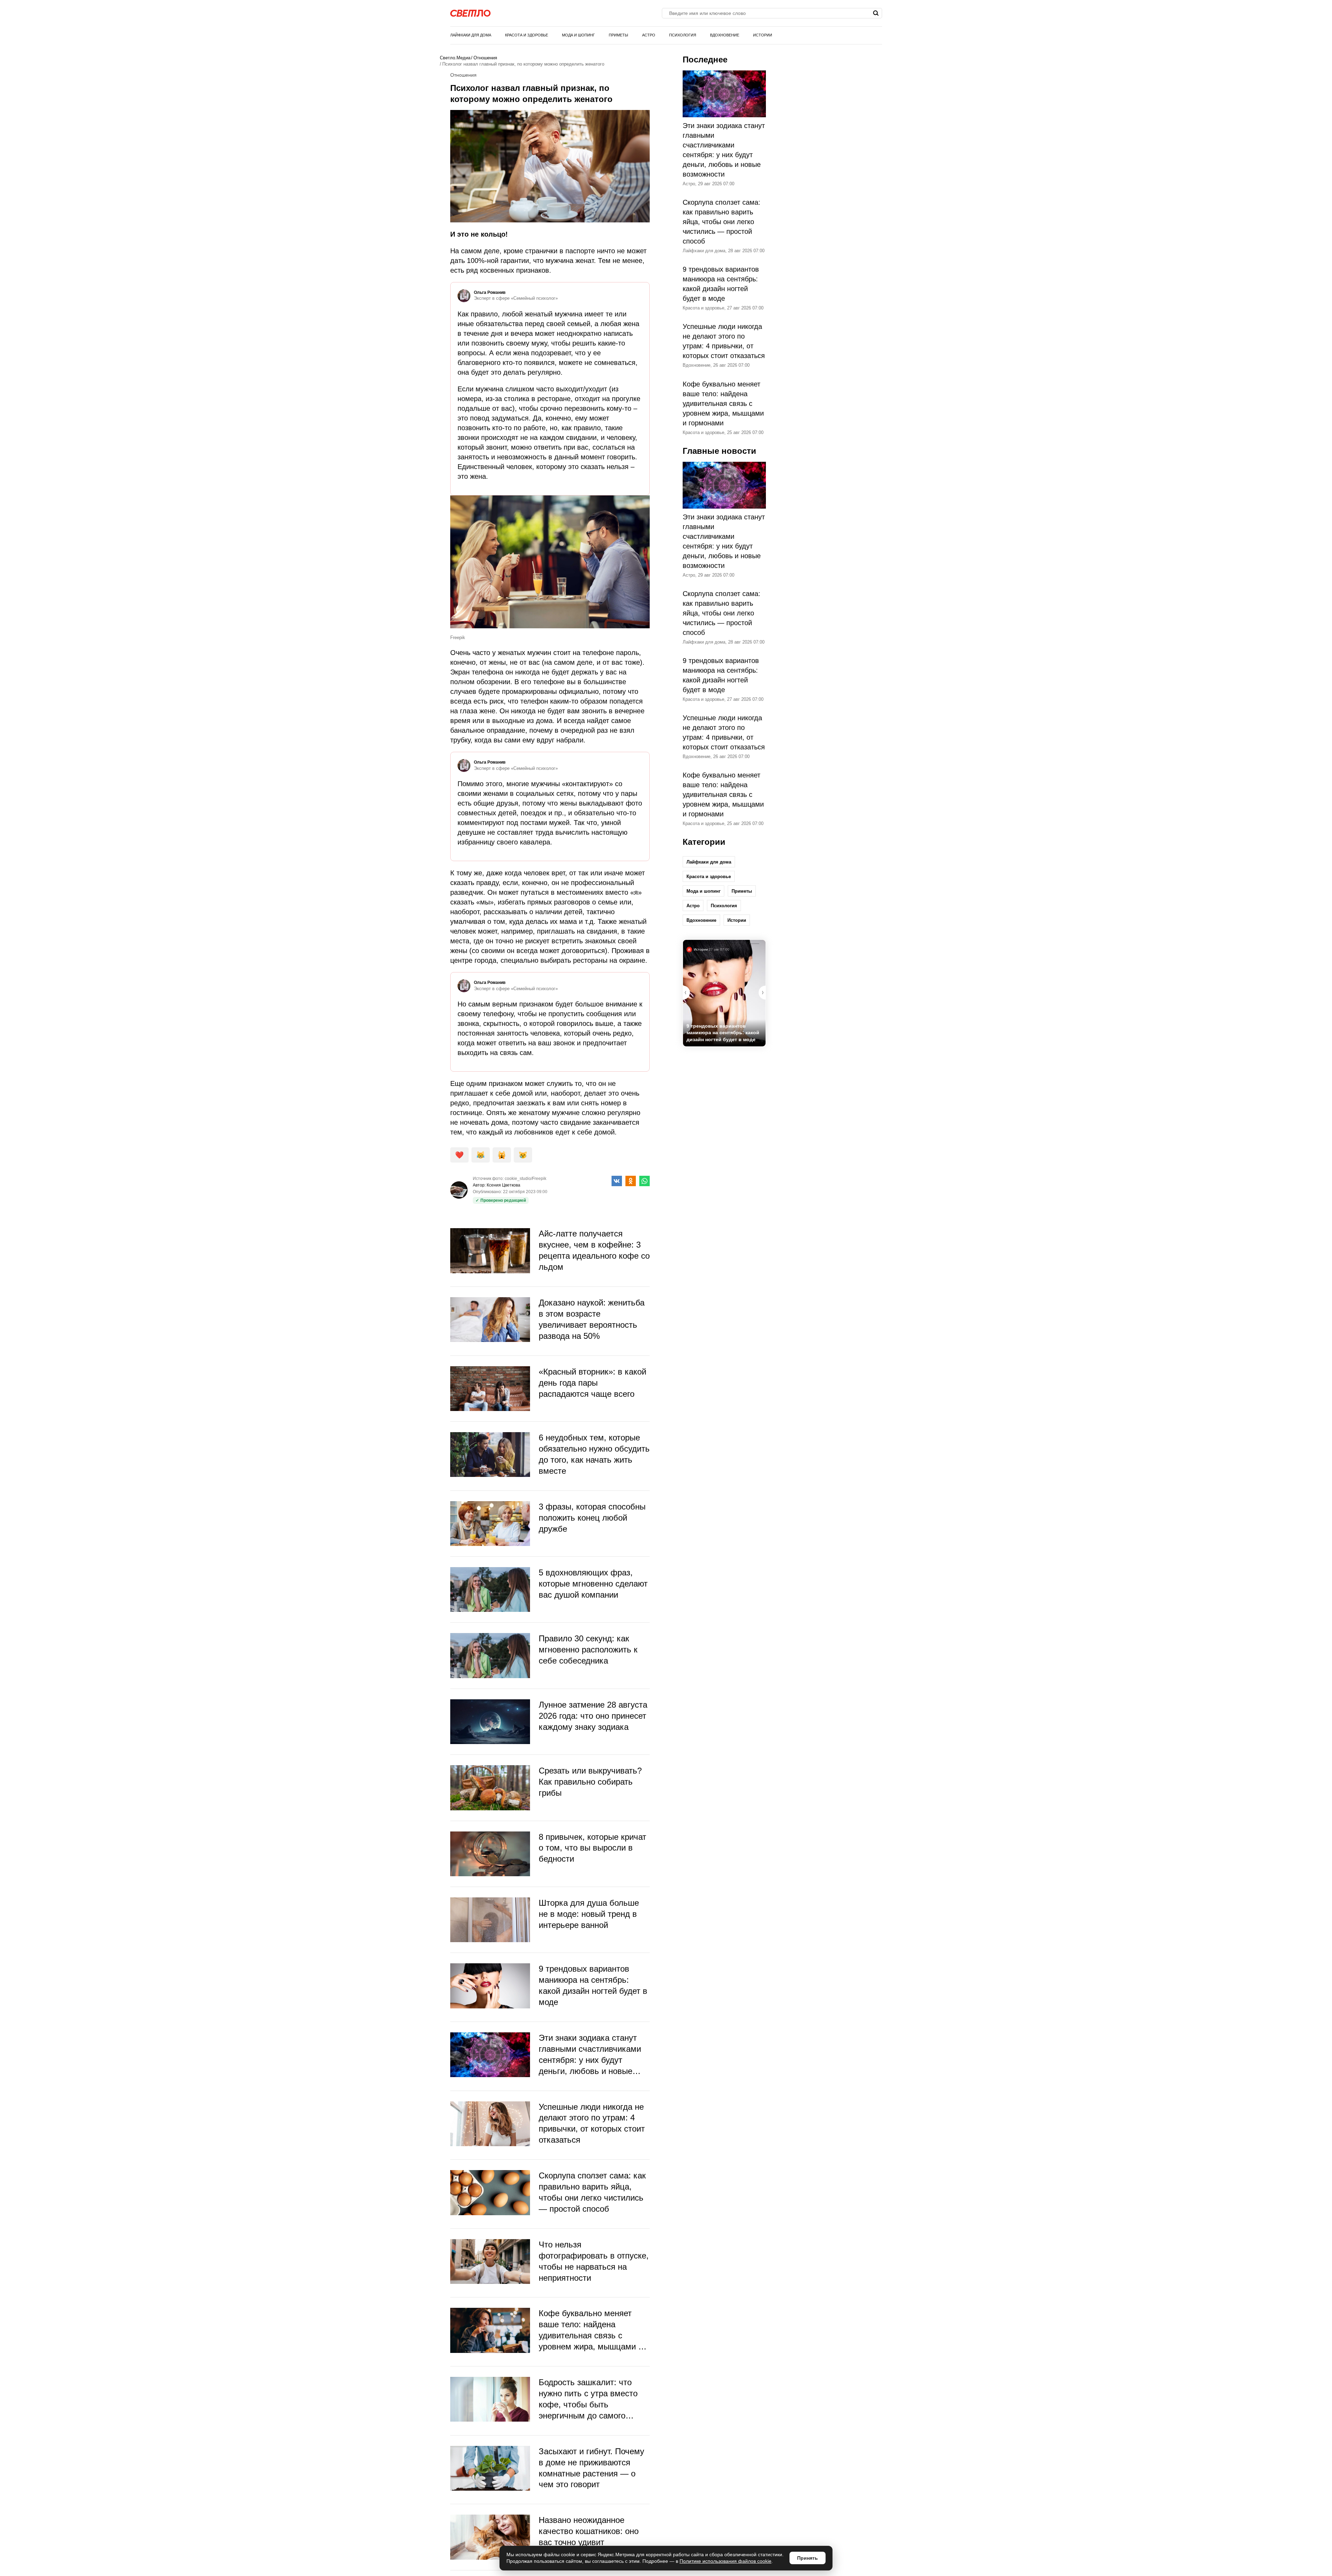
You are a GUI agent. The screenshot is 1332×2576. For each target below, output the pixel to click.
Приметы (618, 35)
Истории (763, 35)
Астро (649, 35)
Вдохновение (725, 35)
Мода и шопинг (578, 35)
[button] (762, 993)
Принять (808, 2558)
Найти (876, 13)
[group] (724, 993)
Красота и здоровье (527, 35)
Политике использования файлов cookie (725, 2561)
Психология (683, 35)
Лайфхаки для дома (471, 35)
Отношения (485, 58)
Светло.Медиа (455, 58)
